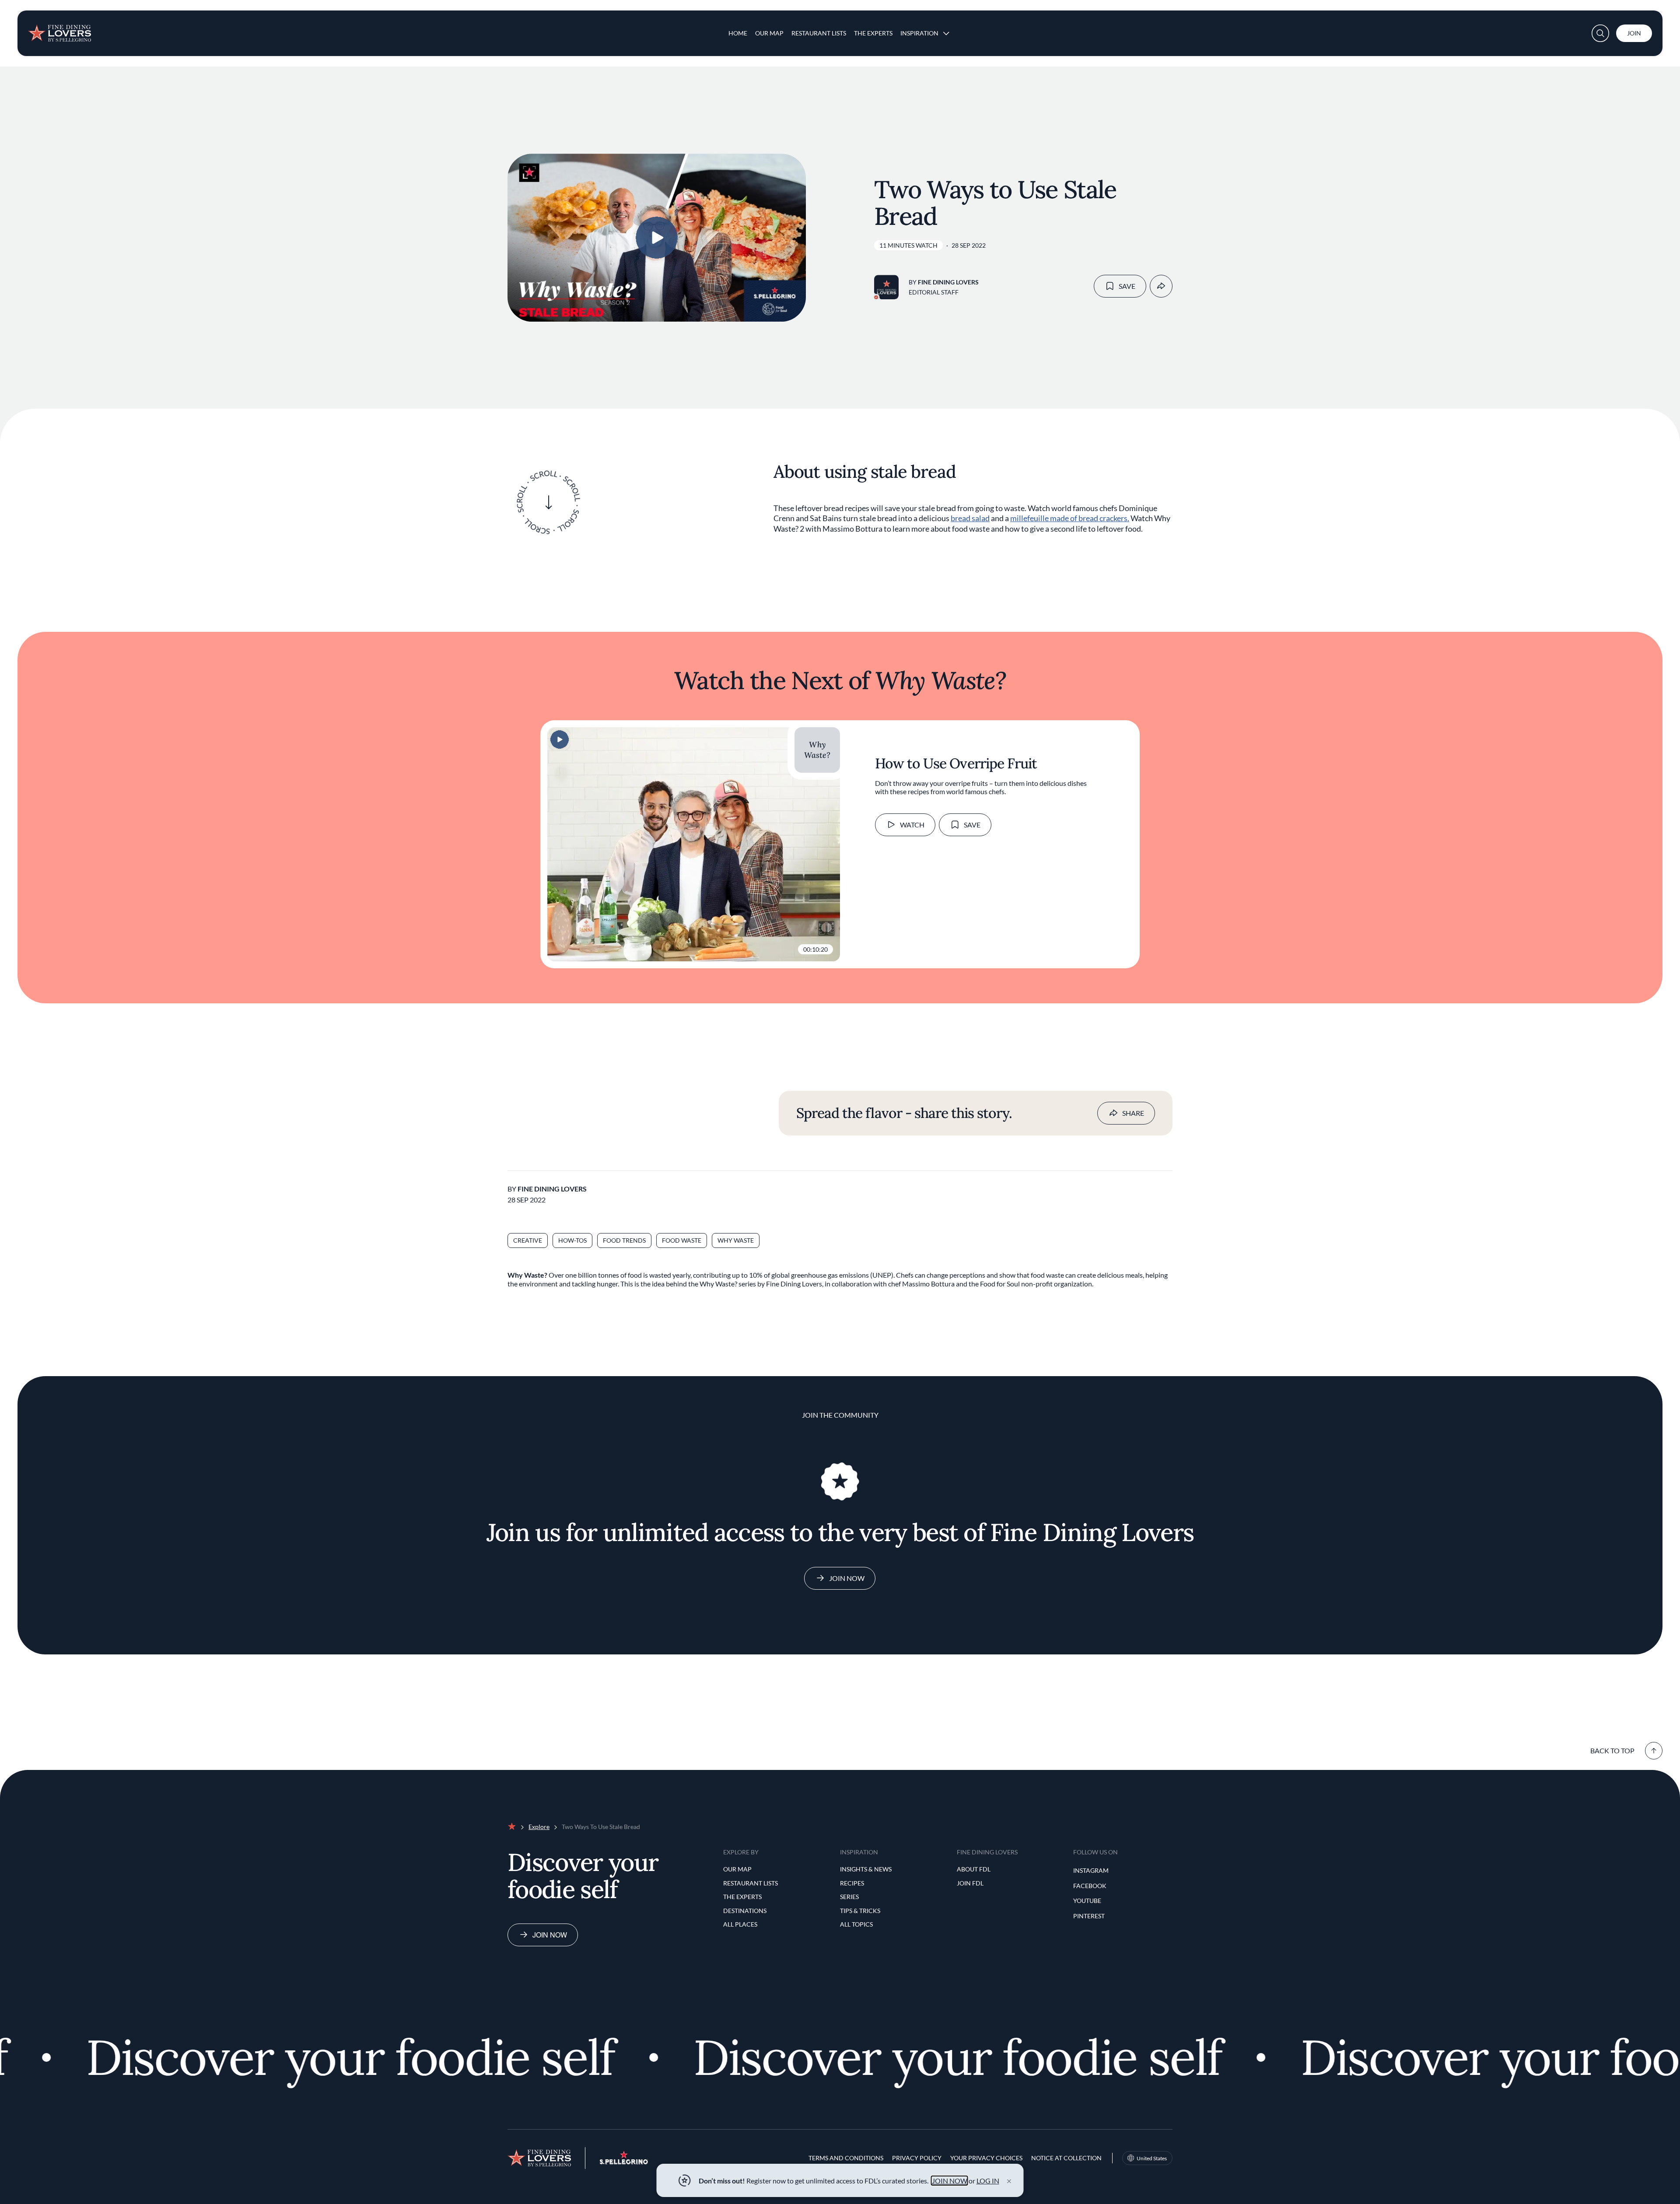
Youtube (1087, 1901)
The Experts (873, 33)
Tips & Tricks (860, 1911)
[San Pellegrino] (624, 2162)
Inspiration (919, 33)
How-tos (572, 1240)
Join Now (847, 1578)
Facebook (1090, 1886)
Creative (528, 1240)
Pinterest (1089, 1916)
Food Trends (624, 1240)
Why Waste (736, 1240)
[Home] (59, 30)
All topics (856, 1924)
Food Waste (682, 1240)
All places (740, 1924)
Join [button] (1634, 33)
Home (738, 33)
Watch (912, 825)
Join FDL (970, 1883)
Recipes (852, 1883)
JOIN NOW (950, 2181)
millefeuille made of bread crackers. (1070, 518)
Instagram (1091, 1870)
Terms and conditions (846, 2158)
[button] (1600, 33)
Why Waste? (817, 750)
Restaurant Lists (819, 33)
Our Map (769, 33)
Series (849, 1897)
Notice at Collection (1066, 2158)
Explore (539, 1827)
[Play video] (657, 238)
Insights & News (866, 1869)
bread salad (970, 518)
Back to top (1612, 1750)
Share (1133, 1113)
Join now (550, 1935)
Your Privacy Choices (986, 2158)
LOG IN (988, 2181)
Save (1127, 286)
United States (1152, 2158)
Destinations (745, 1911)
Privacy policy (917, 2158)
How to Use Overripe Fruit (956, 763)
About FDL (974, 1869)
